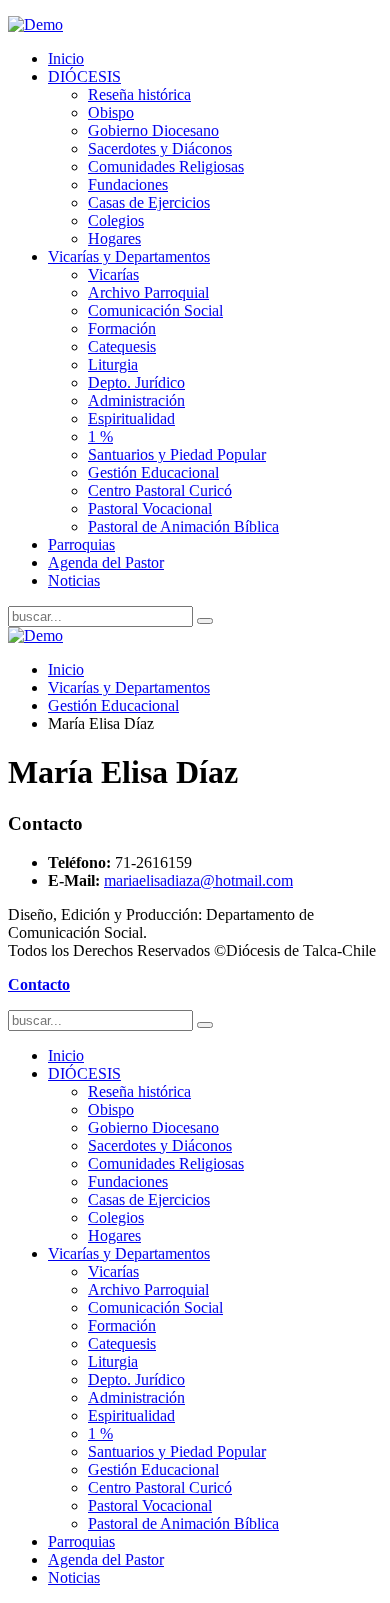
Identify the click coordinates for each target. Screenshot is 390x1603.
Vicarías (113, 274)
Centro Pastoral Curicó (160, 490)
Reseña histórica (139, 94)
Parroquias (81, 544)
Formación (122, 328)
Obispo (111, 112)
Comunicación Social (155, 310)
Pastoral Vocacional (150, 508)
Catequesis (122, 346)
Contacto (39, 984)
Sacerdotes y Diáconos (160, 148)
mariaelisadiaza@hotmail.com (198, 880)
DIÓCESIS (84, 76)
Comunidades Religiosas (166, 166)
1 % (100, 436)
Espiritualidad (131, 418)
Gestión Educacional (153, 472)
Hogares (114, 238)
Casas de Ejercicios (149, 202)
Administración (136, 400)
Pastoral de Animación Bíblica (183, 526)
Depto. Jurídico (136, 382)
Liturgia (113, 364)
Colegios (116, 220)
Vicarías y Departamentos (129, 256)
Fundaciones (128, 184)
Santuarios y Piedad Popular (177, 454)
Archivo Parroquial (148, 292)
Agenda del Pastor (106, 562)
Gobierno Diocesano (153, 130)
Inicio (66, 58)
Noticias (74, 580)
